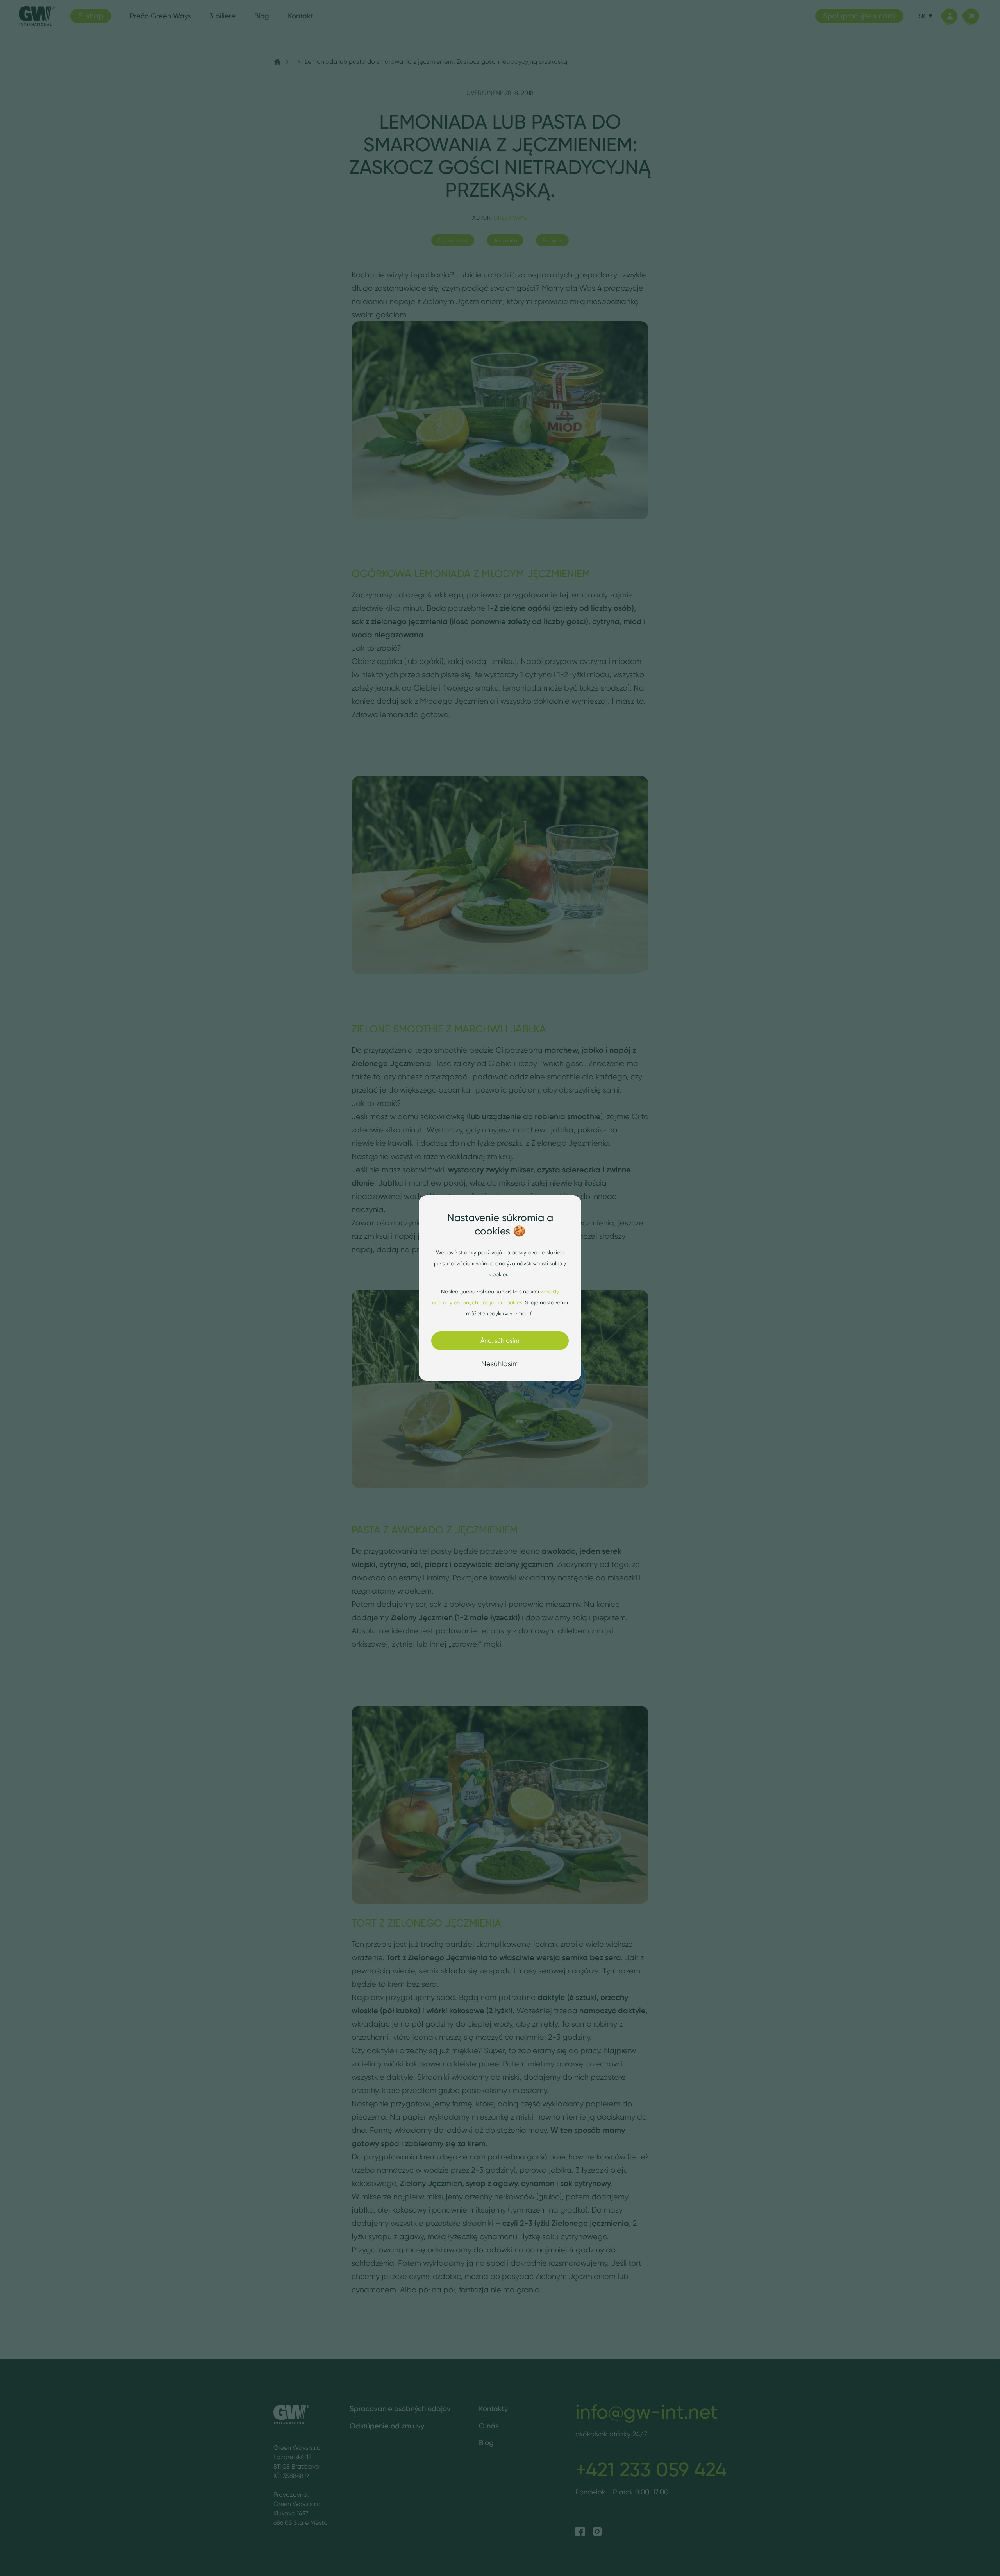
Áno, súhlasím (500, 1341)
